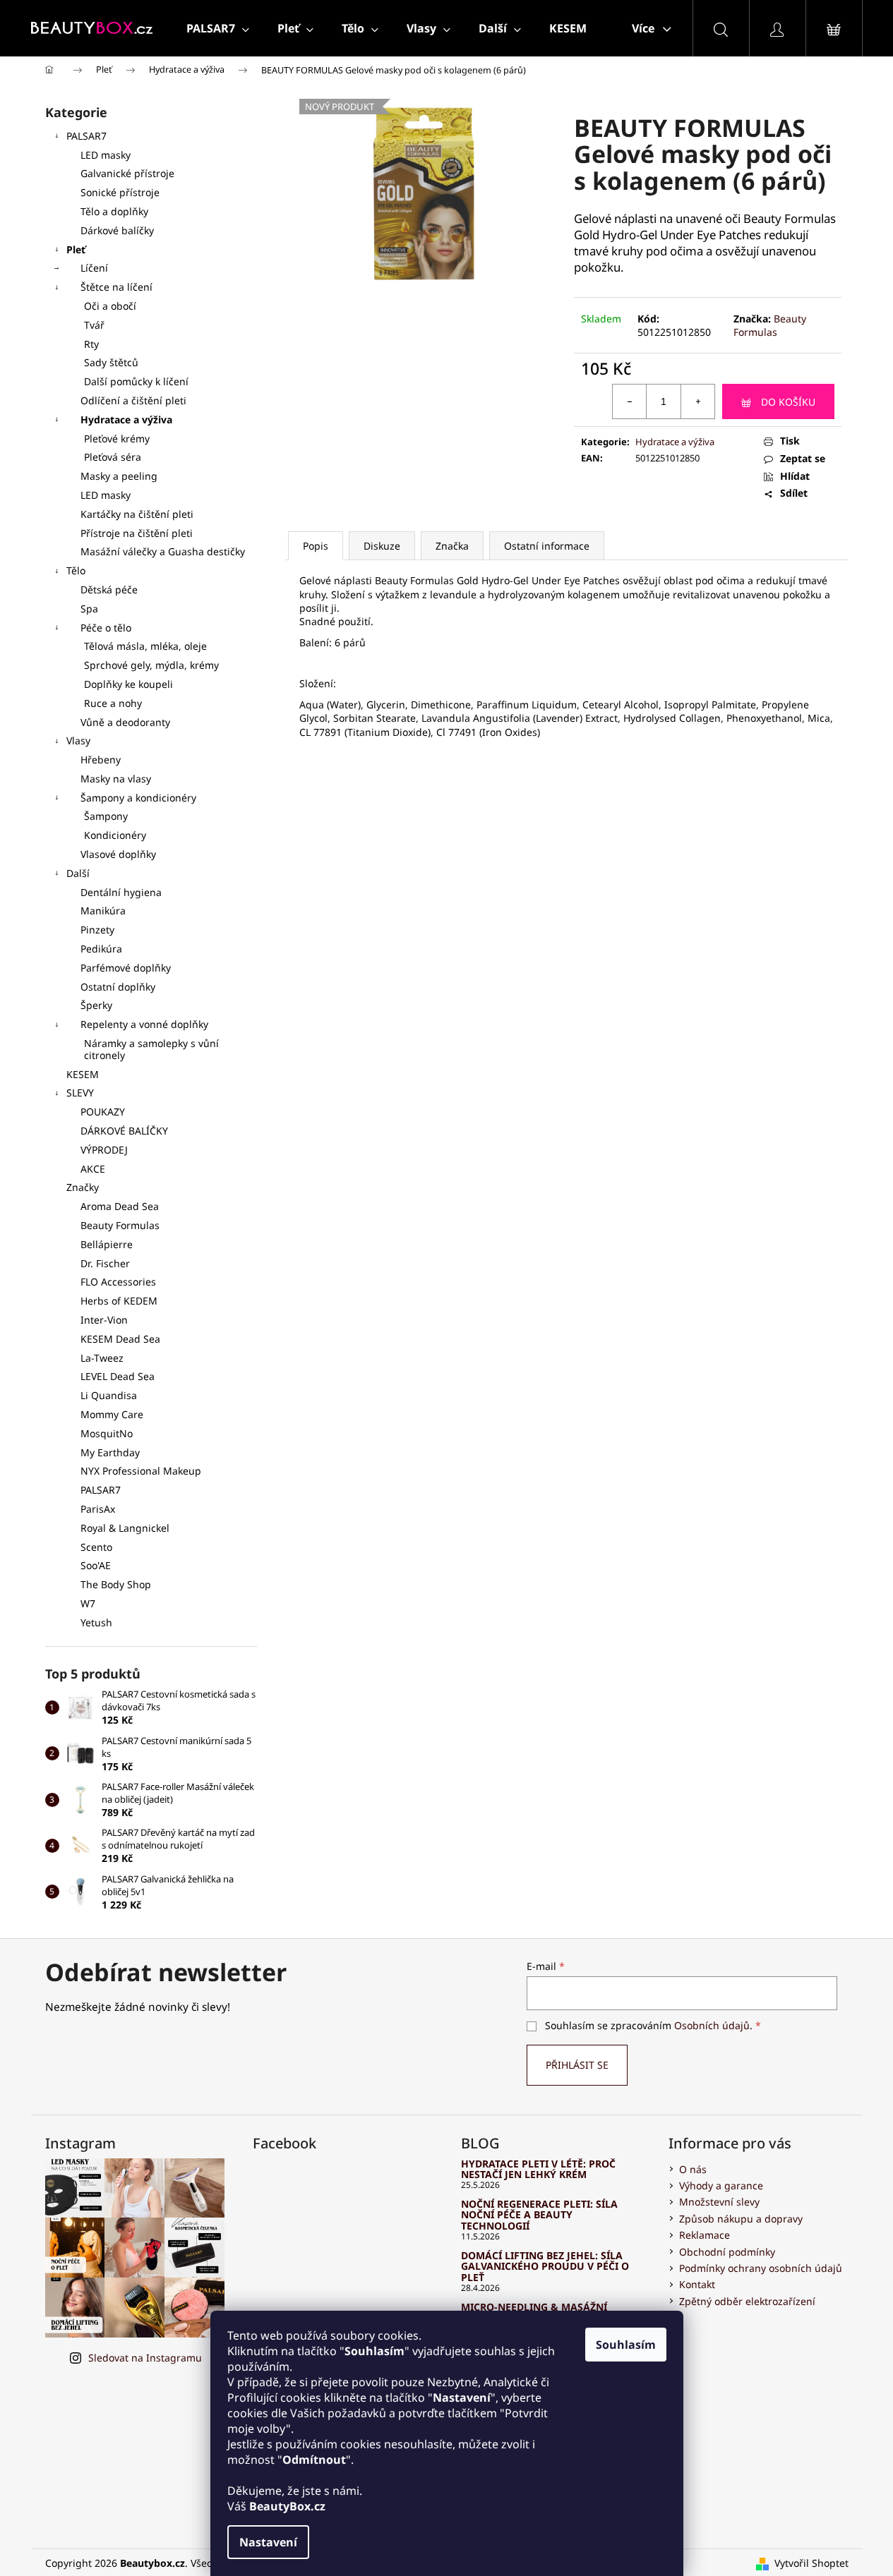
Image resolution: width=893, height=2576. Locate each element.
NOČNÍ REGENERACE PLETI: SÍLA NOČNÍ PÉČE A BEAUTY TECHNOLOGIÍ (539, 2215)
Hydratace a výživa (126, 419)
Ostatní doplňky (118, 987)
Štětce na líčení (116, 287)
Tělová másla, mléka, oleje (145, 646)
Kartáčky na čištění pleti (137, 514)
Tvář (94, 325)
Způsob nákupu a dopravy (741, 2219)
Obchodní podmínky (727, 2252)
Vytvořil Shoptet (811, 2563)
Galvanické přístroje (127, 173)
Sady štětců (111, 362)
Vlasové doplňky (118, 854)
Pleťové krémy (117, 439)
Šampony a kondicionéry (138, 798)
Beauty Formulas (770, 325)
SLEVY (80, 1093)
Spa (89, 609)
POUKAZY (103, 1112)
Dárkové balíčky (117, 230)
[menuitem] (218, 28)
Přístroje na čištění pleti (137, 533)
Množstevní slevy (719, 2202)
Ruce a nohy (113, 703)
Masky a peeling (119, 476)
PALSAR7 (86, 136)
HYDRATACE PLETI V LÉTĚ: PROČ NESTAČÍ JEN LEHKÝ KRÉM (538, 2169)
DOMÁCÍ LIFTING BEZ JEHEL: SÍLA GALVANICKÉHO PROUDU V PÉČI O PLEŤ (545, 2266)
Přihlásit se (577, 2065)
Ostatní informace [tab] (547, 546)
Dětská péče (109, 589)
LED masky (106, 155)
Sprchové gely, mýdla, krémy (151, 665)
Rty (91, 344)
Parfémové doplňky (126, 968)
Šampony (106, 816)
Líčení (94, 268)
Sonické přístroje (120, 192)
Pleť (76, 249)
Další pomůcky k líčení (136, 381)
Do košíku (788, 402)
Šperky (96, 1005)
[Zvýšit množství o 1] (697, 401)
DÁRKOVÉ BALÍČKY (124, 1131)
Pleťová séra (113, 457)
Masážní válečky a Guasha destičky (163, 551)
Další (78, 873)
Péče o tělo (106, 628)
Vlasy (78, 740)
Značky (83, 1187)
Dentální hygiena (121, 892)
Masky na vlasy (116, 779)
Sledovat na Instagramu (145, 2358)
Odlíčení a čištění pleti (133, 400)
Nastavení (268, 2542)
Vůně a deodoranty (125, 722)
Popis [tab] (316, 546)
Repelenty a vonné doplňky (144, 1024)
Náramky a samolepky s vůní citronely (151, 1049)
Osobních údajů (712, 2025)
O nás (693, 2169)
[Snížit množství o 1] (630, 401)
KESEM (83, 1074)
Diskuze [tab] (382, 546)
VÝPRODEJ (104, 1150)
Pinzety (97, 930)
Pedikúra (101, 949)
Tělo (76, 570)
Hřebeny (101, 760)
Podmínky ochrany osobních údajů (761, 2268)
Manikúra (103, 911)
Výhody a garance (721, 2185)
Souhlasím (626, 2345)
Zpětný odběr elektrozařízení (747, 2301)
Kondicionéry (115, 835)
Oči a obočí (110, 306)
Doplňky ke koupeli (128, 684)
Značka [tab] (452, 546)
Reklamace (705, 2235)
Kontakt (697, 2284)
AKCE (93, 1169)
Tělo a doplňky (114, 211)
